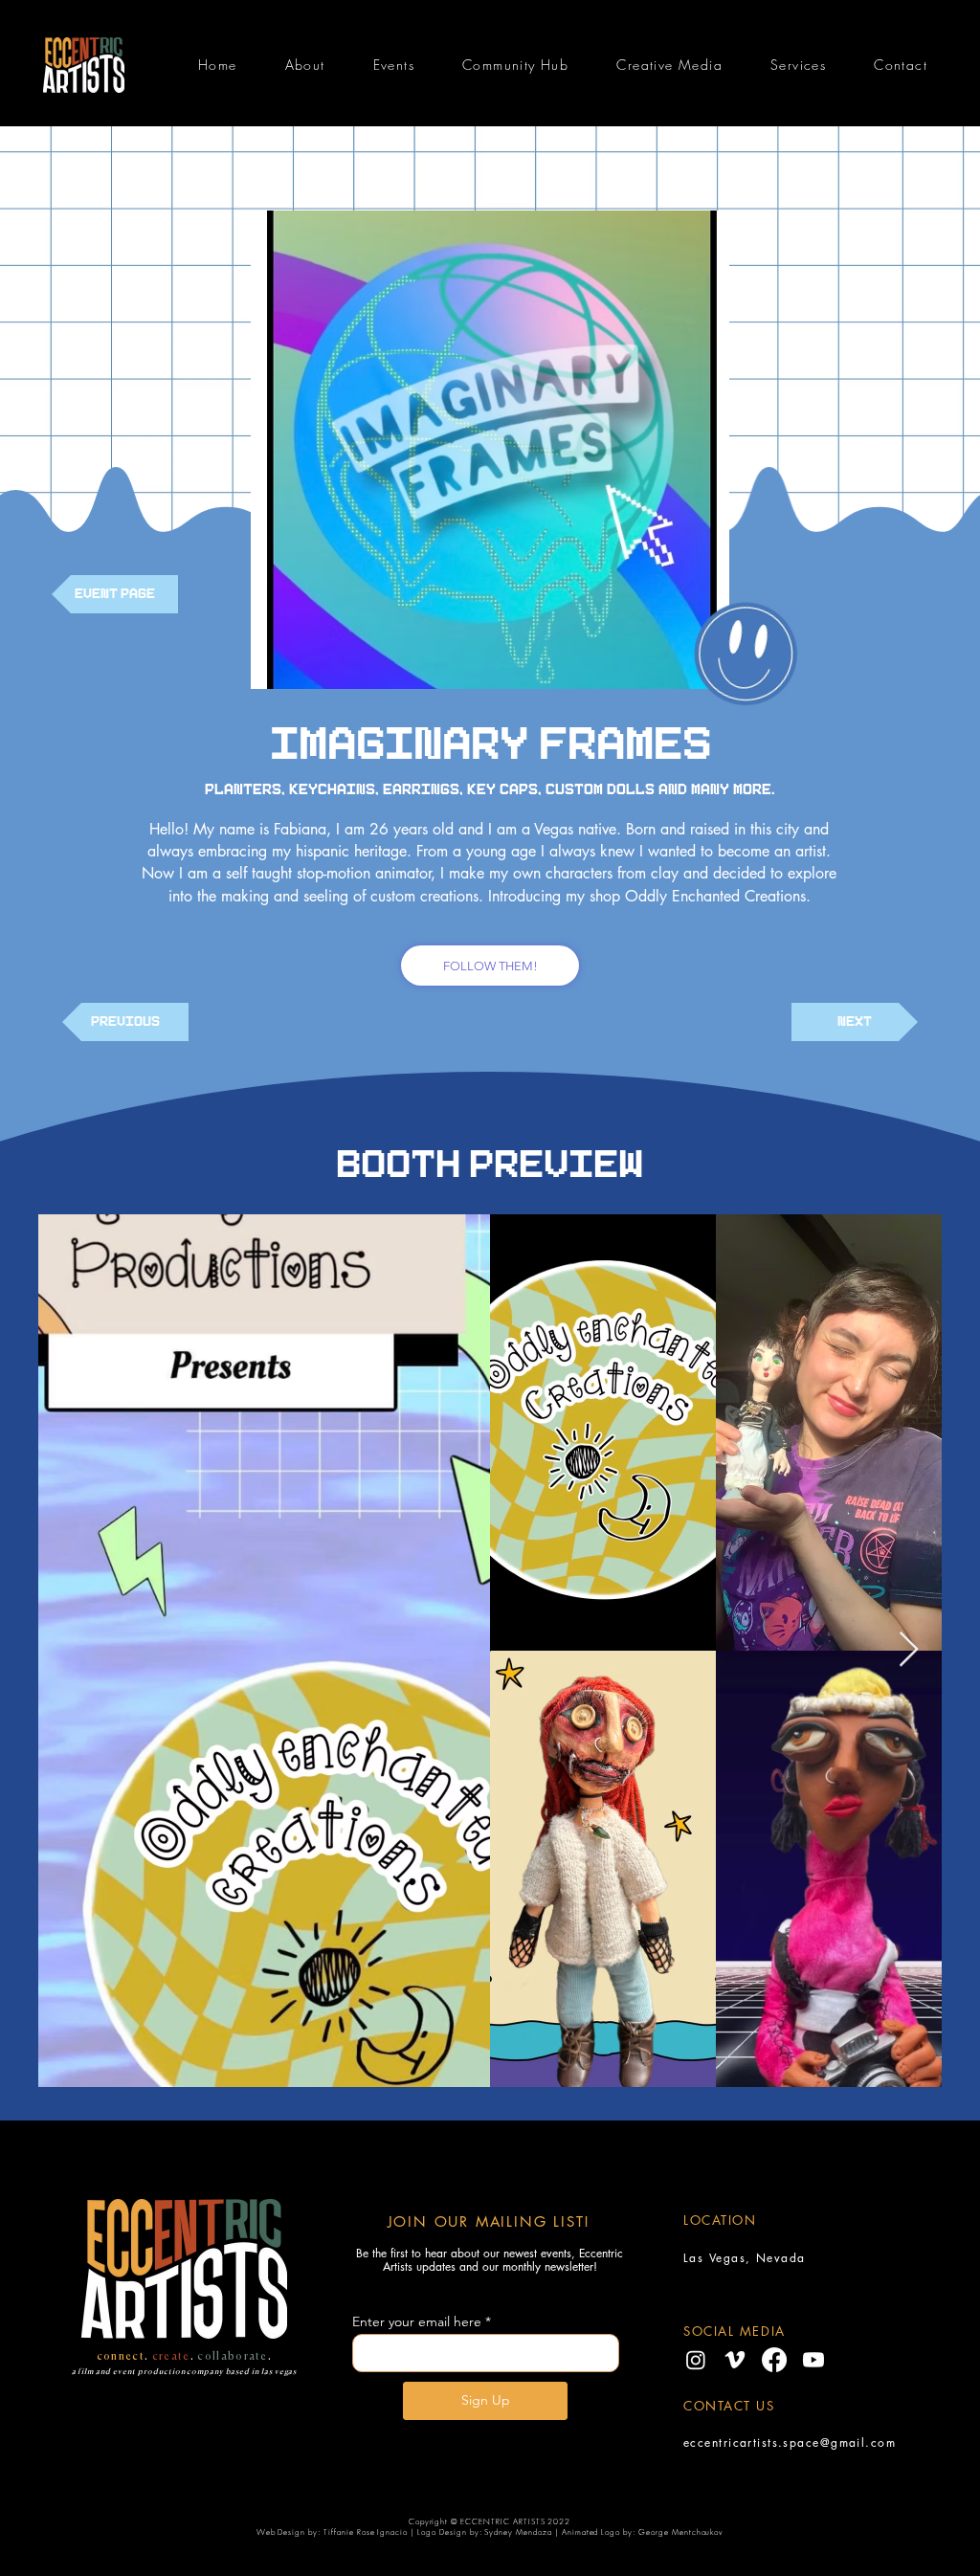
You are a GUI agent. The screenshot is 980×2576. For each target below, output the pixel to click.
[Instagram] (696, 2360)
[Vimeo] (735, 2360)
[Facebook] (774, 2360)
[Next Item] (909, 1650)
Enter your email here (417, 2321)
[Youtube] (813, 2360)
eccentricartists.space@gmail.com (790, 2443)
